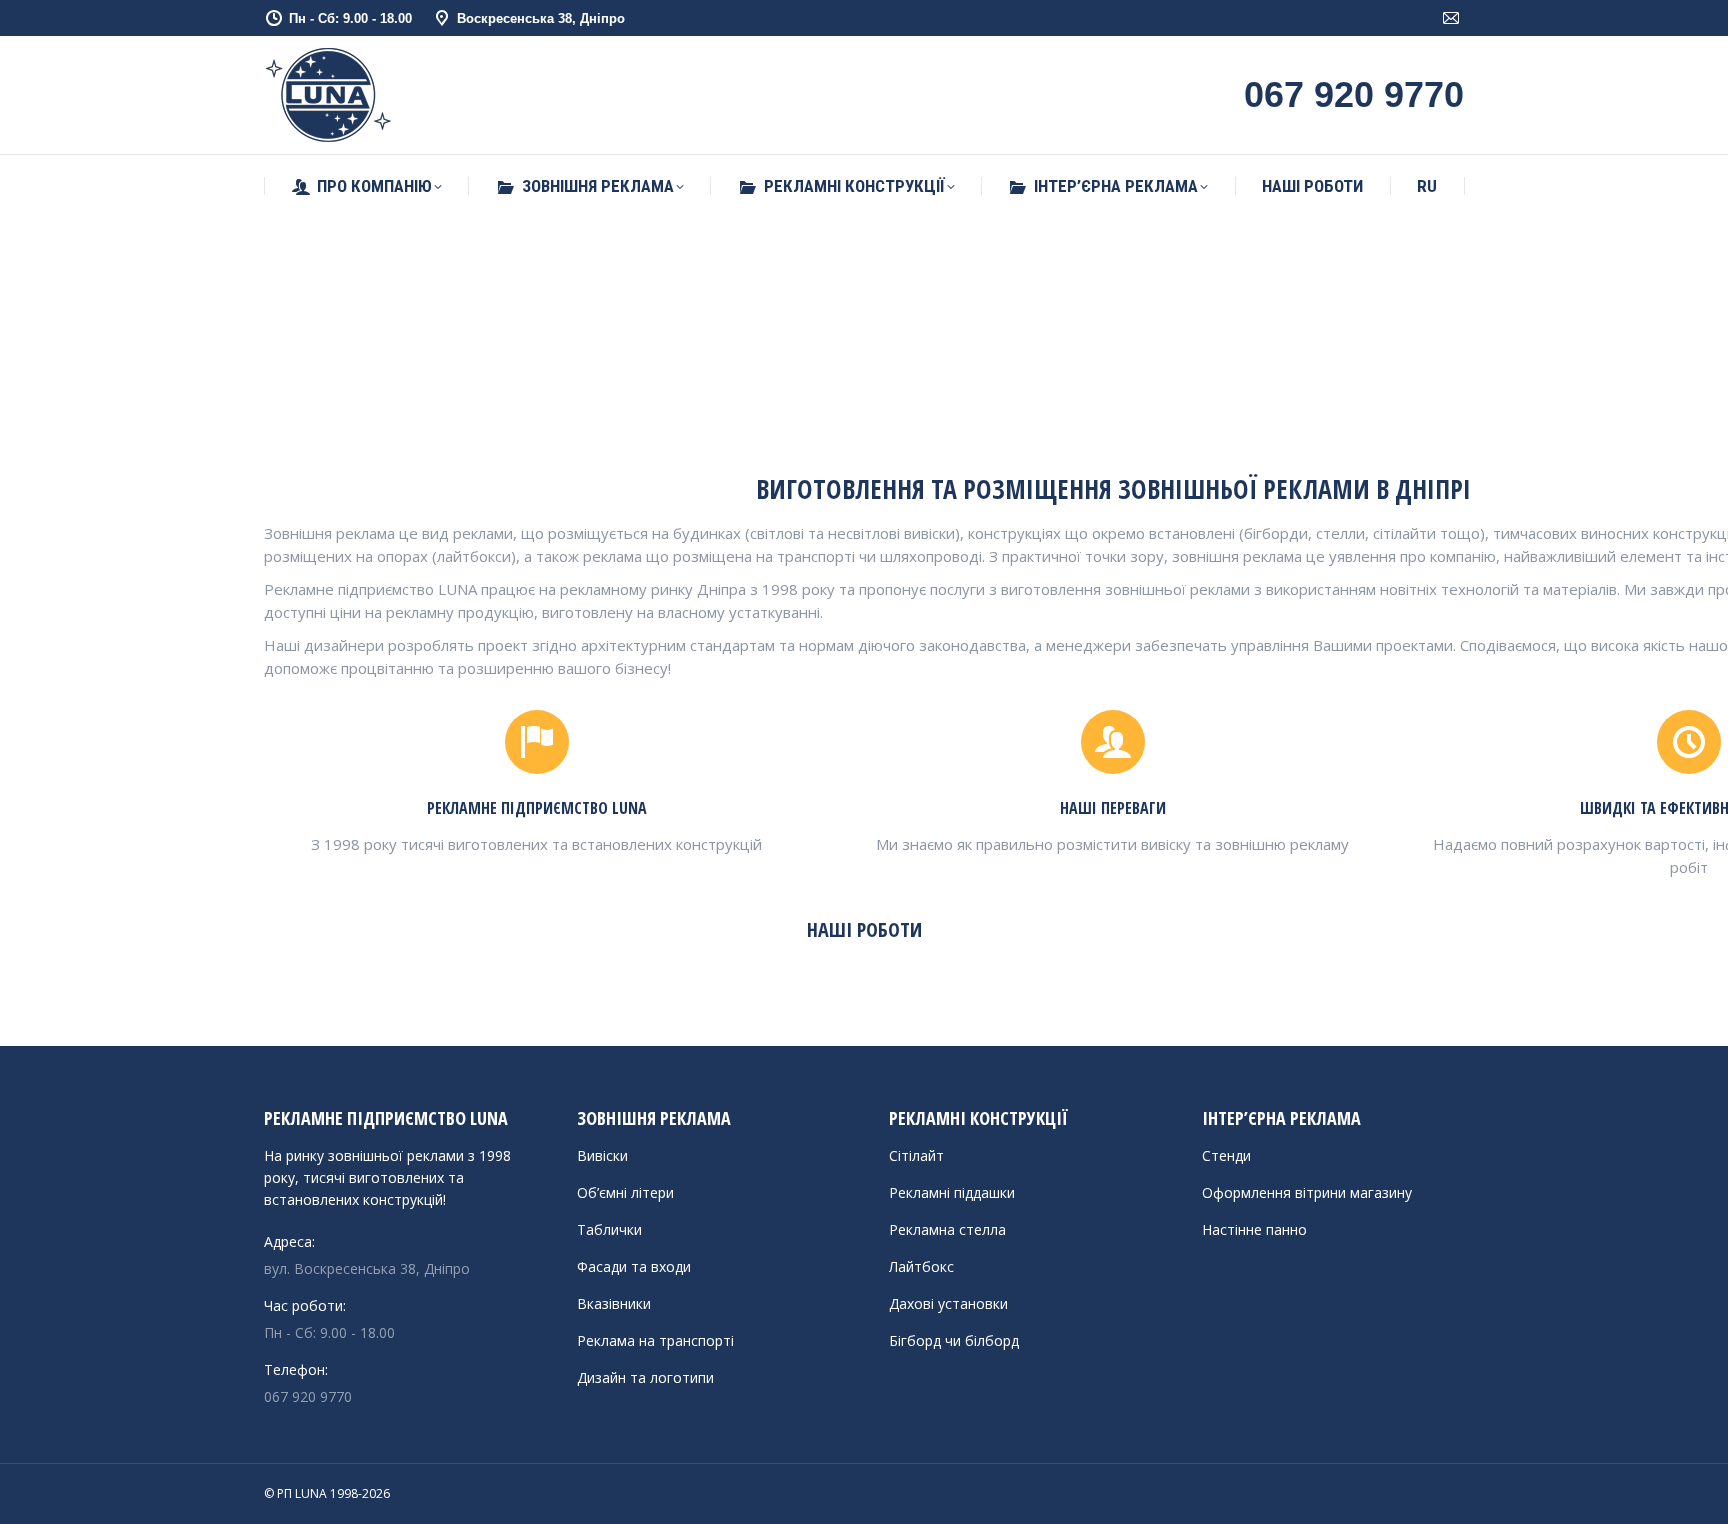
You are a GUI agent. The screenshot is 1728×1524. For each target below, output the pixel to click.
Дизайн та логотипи (645, 1377)
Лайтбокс (921, 1266)
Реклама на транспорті (655, 1340)
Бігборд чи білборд (954, 1340)
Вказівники (614, 1303)
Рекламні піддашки (952, 1192)
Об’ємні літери (625, 1192)
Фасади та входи (634, 1266)
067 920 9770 (308, 1396)
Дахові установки (948, 1303)
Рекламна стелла (947, 1229)
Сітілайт (916, 1155)
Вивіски (602, 1155)
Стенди (1226, 1155)
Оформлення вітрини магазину (1307, 1192)
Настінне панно (1254, 1229)
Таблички (609, 1229)
